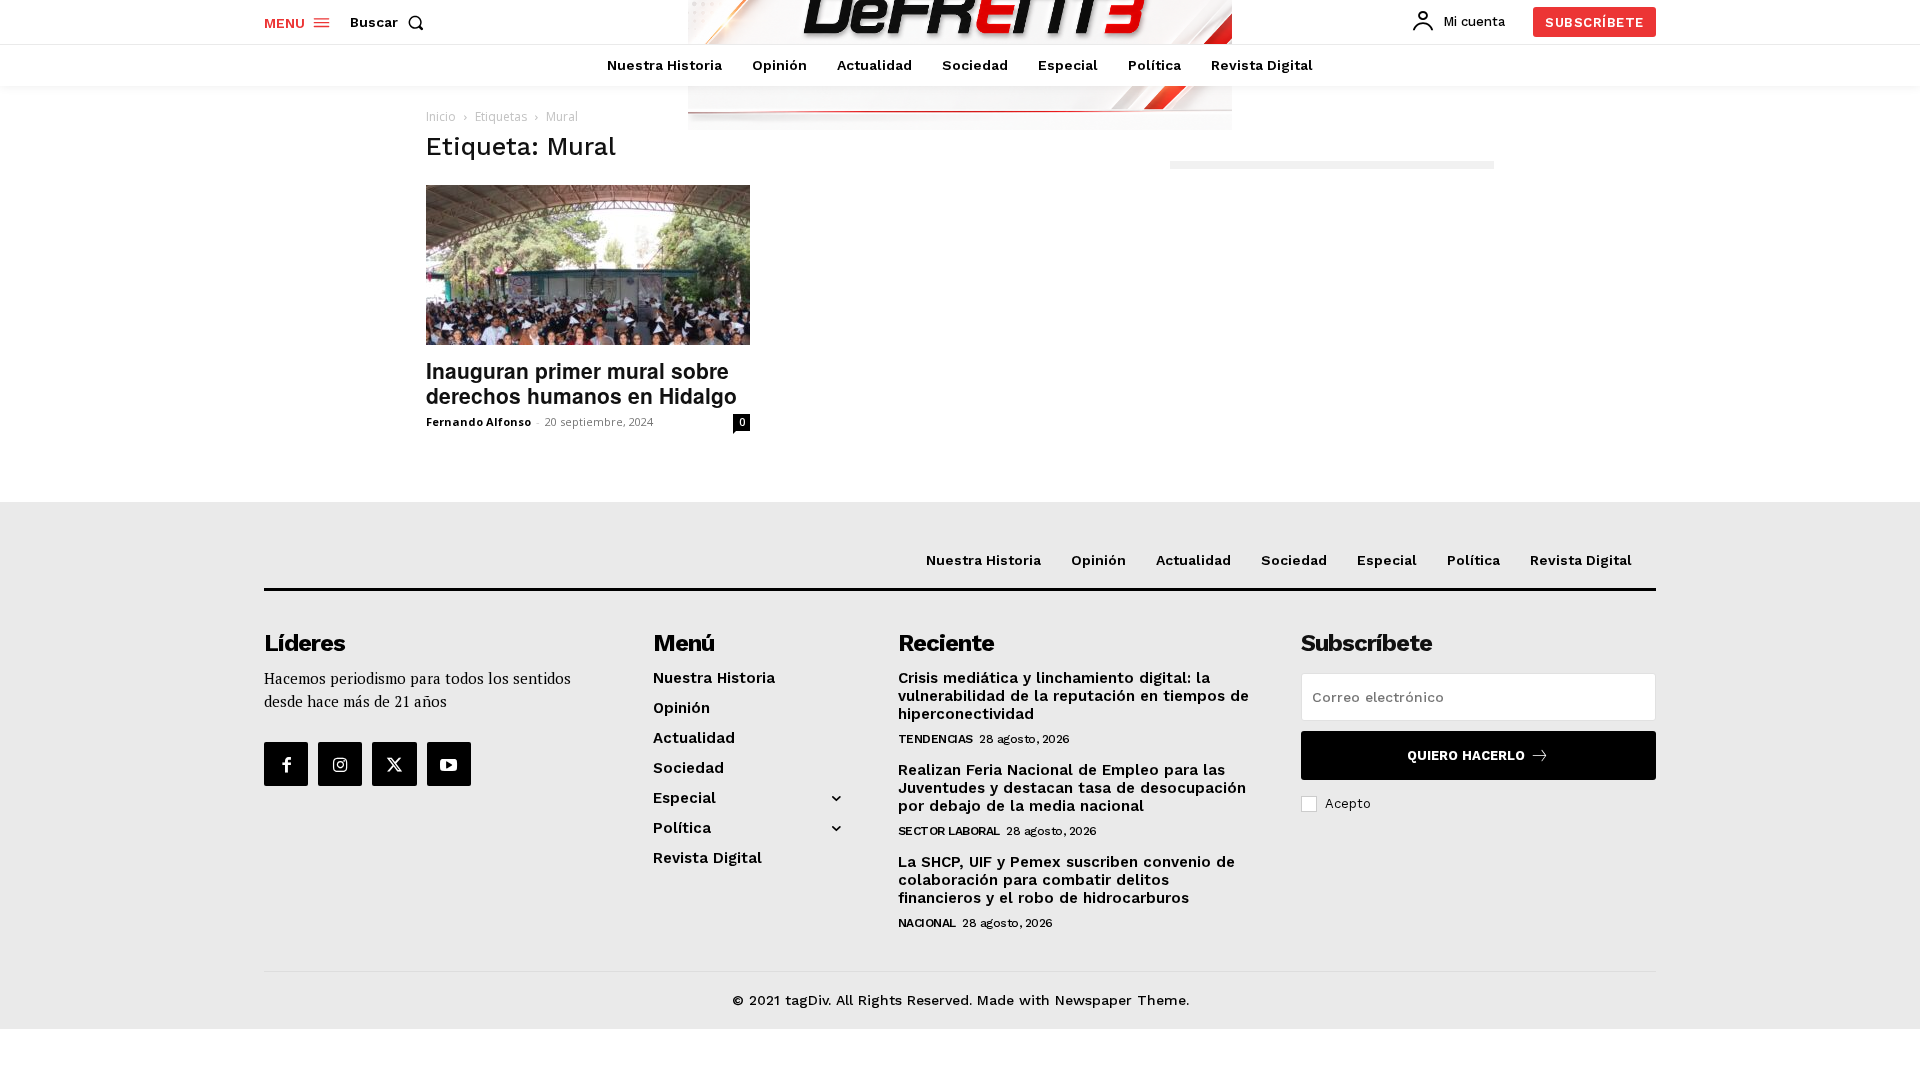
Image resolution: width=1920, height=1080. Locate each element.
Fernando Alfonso (478, 421)
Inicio (441, 116)
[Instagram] (340, 764)
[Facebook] (286, 764)
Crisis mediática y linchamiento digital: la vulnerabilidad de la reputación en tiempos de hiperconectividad (1073, 696)
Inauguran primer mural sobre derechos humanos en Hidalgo (581, 382)
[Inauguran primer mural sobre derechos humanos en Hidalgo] (588, 265)
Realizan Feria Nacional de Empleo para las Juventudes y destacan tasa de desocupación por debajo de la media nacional (1072, 788)
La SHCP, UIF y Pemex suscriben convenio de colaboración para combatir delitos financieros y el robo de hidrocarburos (1066, 880)
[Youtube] (449, 764)
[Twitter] (394, 764)
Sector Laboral (949, 831)
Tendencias (935, 739)
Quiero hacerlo (1466, 755)
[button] (391, 22)
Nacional (927, 923)
